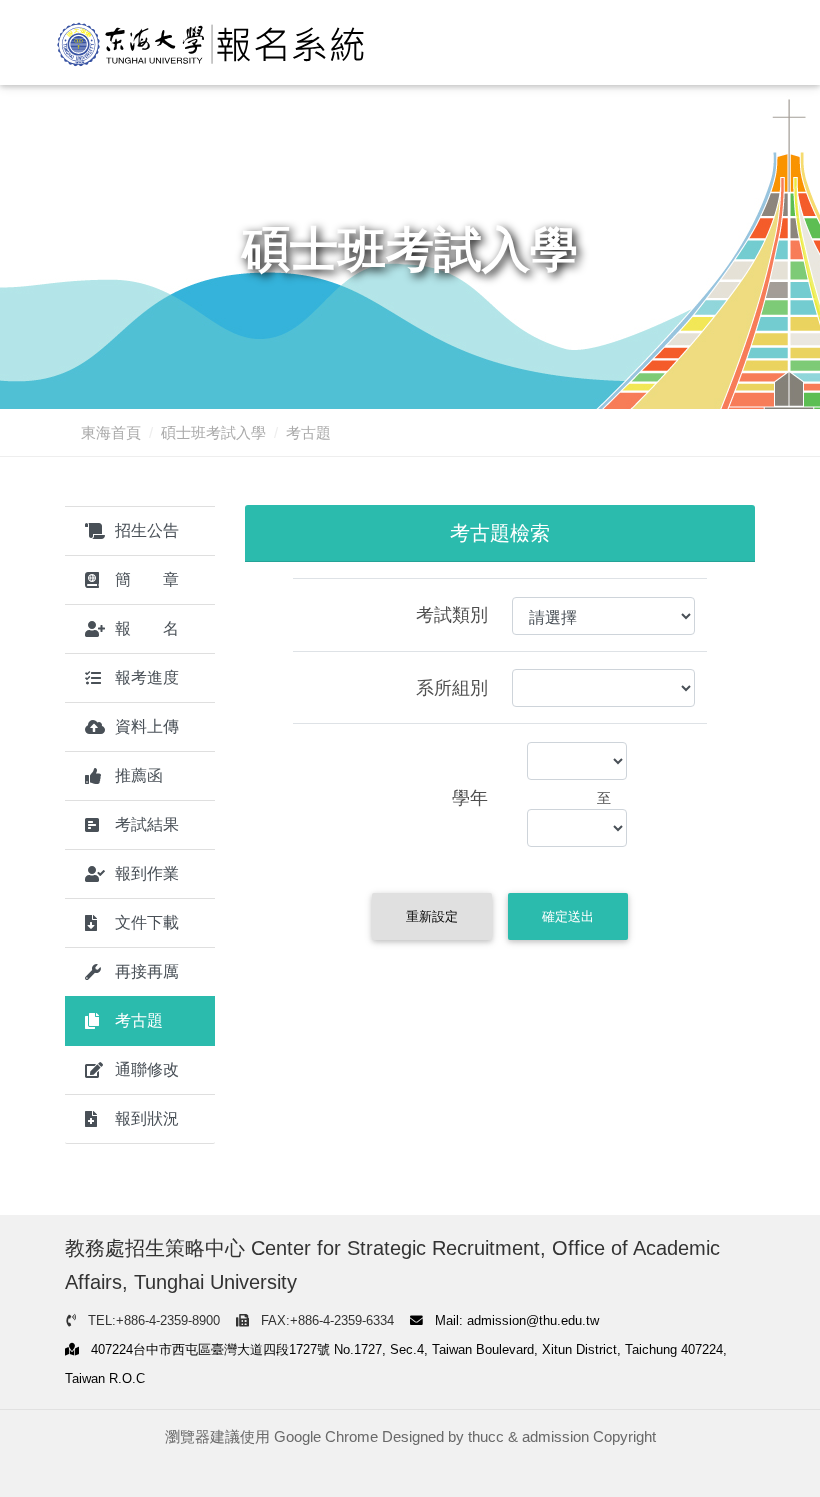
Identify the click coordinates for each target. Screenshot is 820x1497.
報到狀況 (147, 1118)
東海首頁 (111, 432)
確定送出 (568, 916)
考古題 (139, 1020)
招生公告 (147, 530)
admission (555, 1436)
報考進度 (147, 677)
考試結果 (147, 824)
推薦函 (139, 775)
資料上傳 (147, 726)
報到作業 (147, 873)
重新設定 (432, 916)
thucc (486, 1436)
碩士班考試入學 (213, 432)
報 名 (147, 628)
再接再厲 (147, 971)
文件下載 (147, 922)
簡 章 (147, 579)
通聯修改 (147, 1069)
